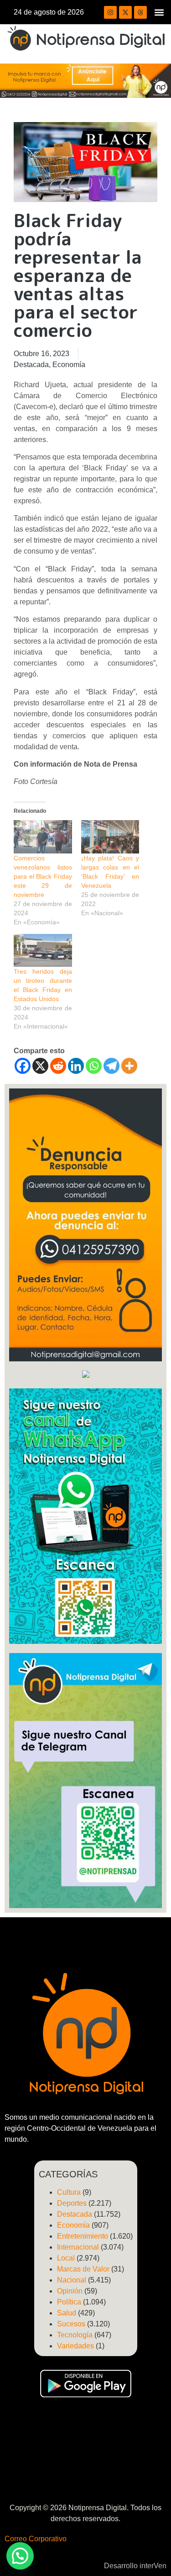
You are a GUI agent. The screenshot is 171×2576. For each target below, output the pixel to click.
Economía (69, 365)
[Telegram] (111, 1066)
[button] (159, 12)
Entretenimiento (83, 2236)
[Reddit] (58, 1066)
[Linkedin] (76, 1066)
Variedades (75, 2346)
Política (69, 2302)
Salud (67, 2313)
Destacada (31, 365)
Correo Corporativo (36, 2539)
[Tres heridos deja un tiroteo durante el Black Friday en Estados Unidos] (43, 951)
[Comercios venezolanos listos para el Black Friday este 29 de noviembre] (43, 837)
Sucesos (71, 2324)
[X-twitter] (125, 12)
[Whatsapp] (94, 1066)
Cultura (69, 2192)
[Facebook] (23, 1066)
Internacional (78, 2247)
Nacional (72, 2280)
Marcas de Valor (83, 2269)
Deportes (72, 2203)
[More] (129, 1066)
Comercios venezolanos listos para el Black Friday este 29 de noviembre (43, 876)
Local (66, 2258)
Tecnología (75, 2335)
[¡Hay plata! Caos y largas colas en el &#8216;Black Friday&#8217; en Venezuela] (110, 837)
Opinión (70, 2291)
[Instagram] (110, 12)
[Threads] (140, 12)
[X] (40, 1066)
